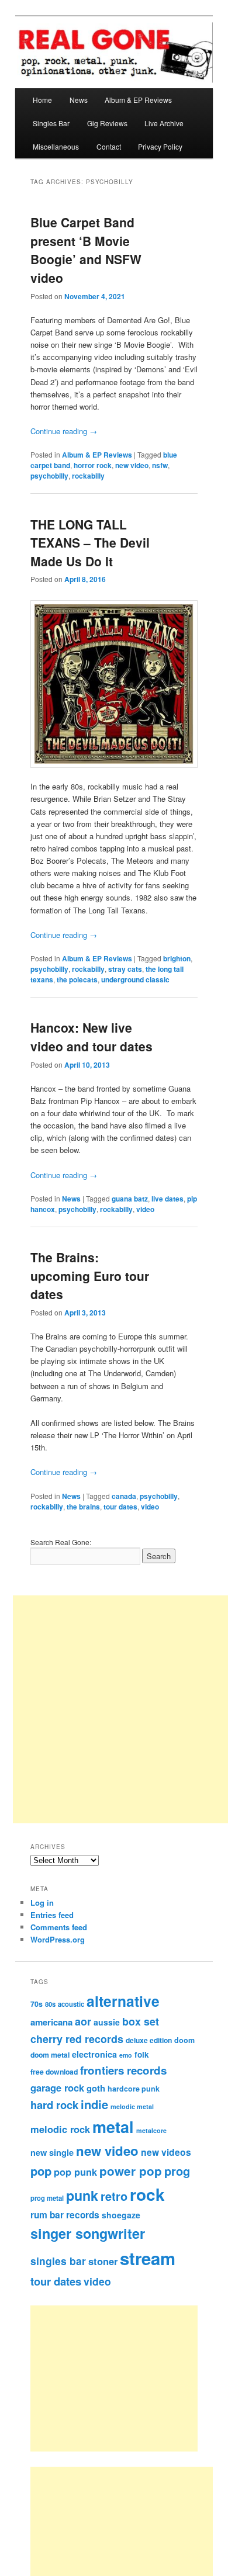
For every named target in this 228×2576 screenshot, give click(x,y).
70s (37, 2004)
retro (114, 2196)
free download (54, 2072)
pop (41, 2171)
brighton (177, 958)
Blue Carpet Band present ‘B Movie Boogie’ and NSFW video (86, 250)
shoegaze (121, 2215)
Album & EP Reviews (138, 100)
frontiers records (123, 2070)
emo (126, 2055)
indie (94, 2104)
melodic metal (132, 2106)
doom (184, 2040)
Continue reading (64, 431)
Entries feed (52, 1915)
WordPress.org (58, 1939)
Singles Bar (51, 123)
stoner (103, 2261)
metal (113, 2127)
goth (96, 2088)
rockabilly (88, 476)
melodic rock (60, 2129)
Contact (109, 146)
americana (51, 2022)
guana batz (130, 1199)
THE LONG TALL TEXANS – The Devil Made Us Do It (90, 543)
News (79, 100)
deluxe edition (149, 2040)
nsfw (160, 465)
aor (83, 2021)
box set (141, 2021)
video (145, 1209)
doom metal (50, 2055)
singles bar (58, 2261)
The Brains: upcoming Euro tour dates (90, 1275)
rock (147, 2194)
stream (148, 2258)
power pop (131, 2171)
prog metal (47, 2198)
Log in (42, 1902)
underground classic (135, 979)
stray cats (125, 969)
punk (82, 2195)
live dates (167, 1199)
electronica (94, 2054)
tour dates (120, 1507)
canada (124, 1496)
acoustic (71, 2004)
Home (42, 100)
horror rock (93, 465)
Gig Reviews (107, 123)
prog (177, 2171)
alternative (123, 2001)
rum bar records (65, 2215)
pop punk (75, 2172)
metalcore (151, 2130)
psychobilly (49, 476)
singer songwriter (88, 2233)
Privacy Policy (160, 146)
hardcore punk (134, 2089)
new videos (166, 2152)
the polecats (77, 979)
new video (132, 465)
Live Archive (164, 123)
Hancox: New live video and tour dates (91, 1037)
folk (142, 2054)
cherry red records (77, 2039)
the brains (83, 1507)
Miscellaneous (56, 146)
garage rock (57, 2087)
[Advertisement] (127, 2378)
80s (50, 2004)
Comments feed (59, 1927)
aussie (107, 2022)
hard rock (54, 2105)
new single (52, 2152)
